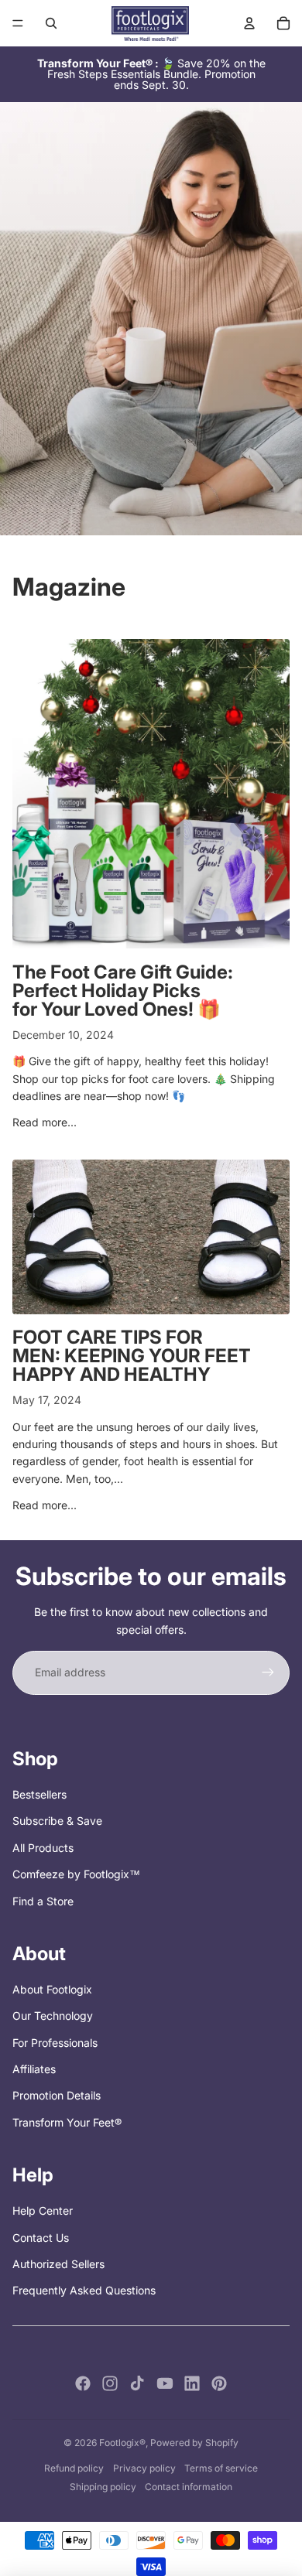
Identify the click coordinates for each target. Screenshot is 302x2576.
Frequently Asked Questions (84, 2290)
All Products (43, 1848)
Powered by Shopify (194, 2443)
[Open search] (51, 23)
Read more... (45, 1122)
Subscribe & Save (57, 1821)
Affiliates (34, 2069)
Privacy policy (144, 2468)
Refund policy (74, 2468)
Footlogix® (122, 2443)
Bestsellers (39, 1794)
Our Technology (53, 2016)
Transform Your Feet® (67, 2122)
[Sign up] (268, 1672)
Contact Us (41, 2238)
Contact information (189, 2487)
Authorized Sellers (58, 2264)
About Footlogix (52, 1989)
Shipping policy (103, 2487)
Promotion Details (57, 2095)
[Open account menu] (249, 23)
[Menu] (18, 23)
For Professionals (55, 2043)
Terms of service (221, 2468)
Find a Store (43, 1901)
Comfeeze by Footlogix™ (76, 1874)
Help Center (43, 2210)
